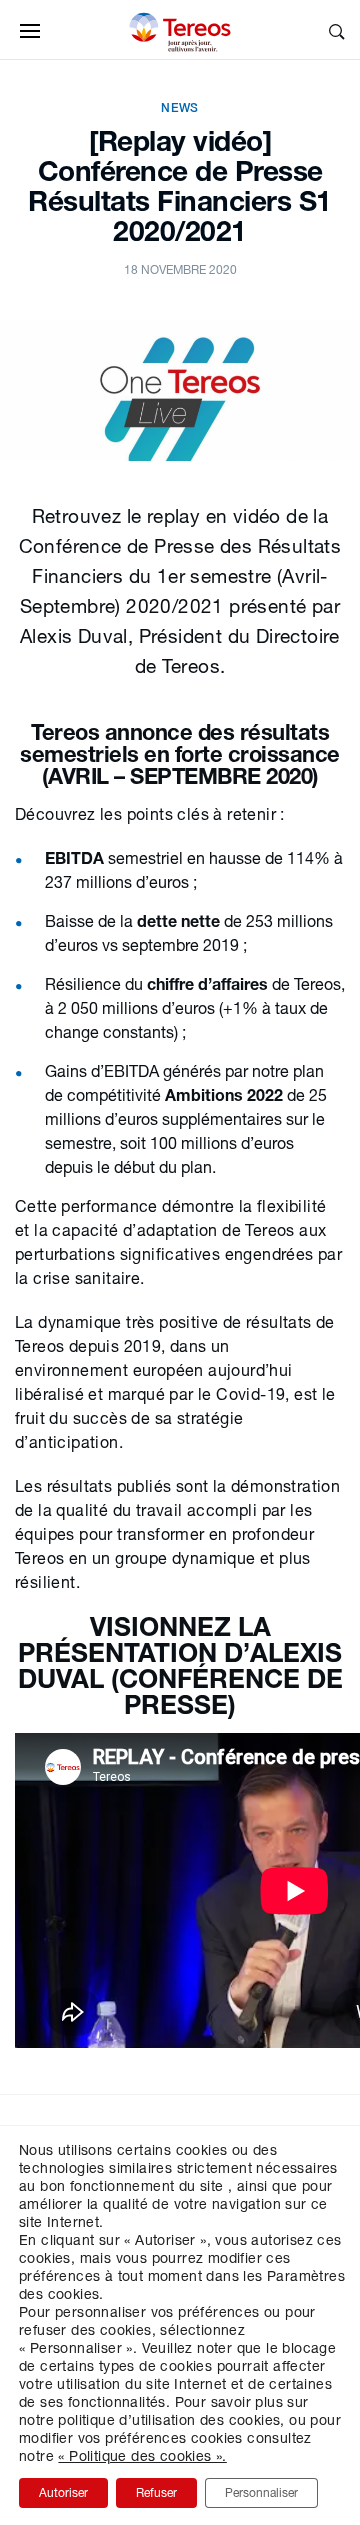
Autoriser (63, 2492)
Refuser (156, 2492)
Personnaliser (261, 2492)
